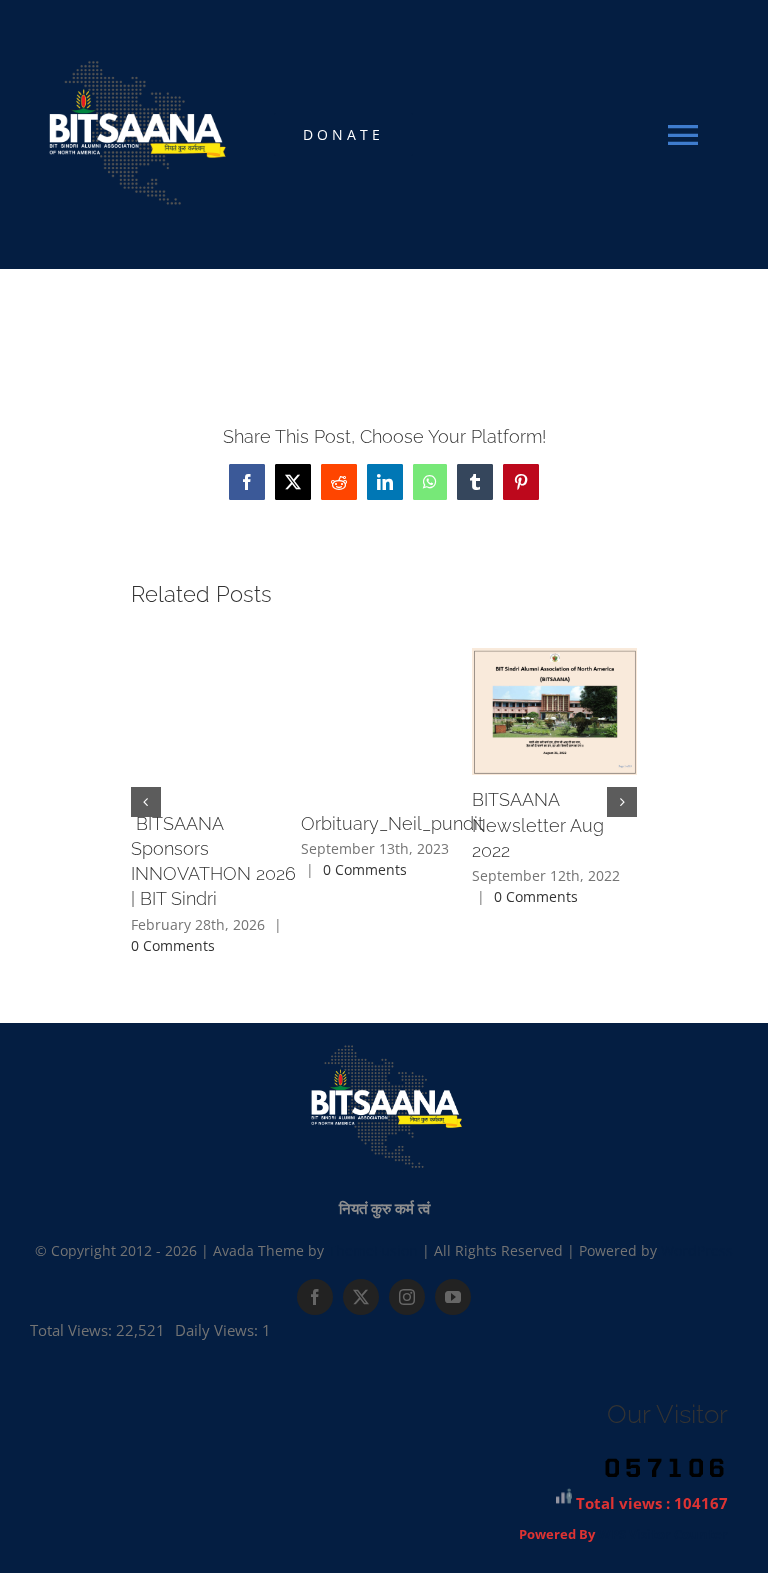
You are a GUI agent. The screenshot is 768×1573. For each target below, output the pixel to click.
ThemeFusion (373, 1250)
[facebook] (315, 1297)
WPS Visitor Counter (663, 1534)
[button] (146, 802)
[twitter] (361, 1297)
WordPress (697, 1250)
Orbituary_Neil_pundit (392, 823)
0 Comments (173, 945)
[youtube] (453, 1297)
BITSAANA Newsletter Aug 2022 (538, 824)
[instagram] (407, 1297)
